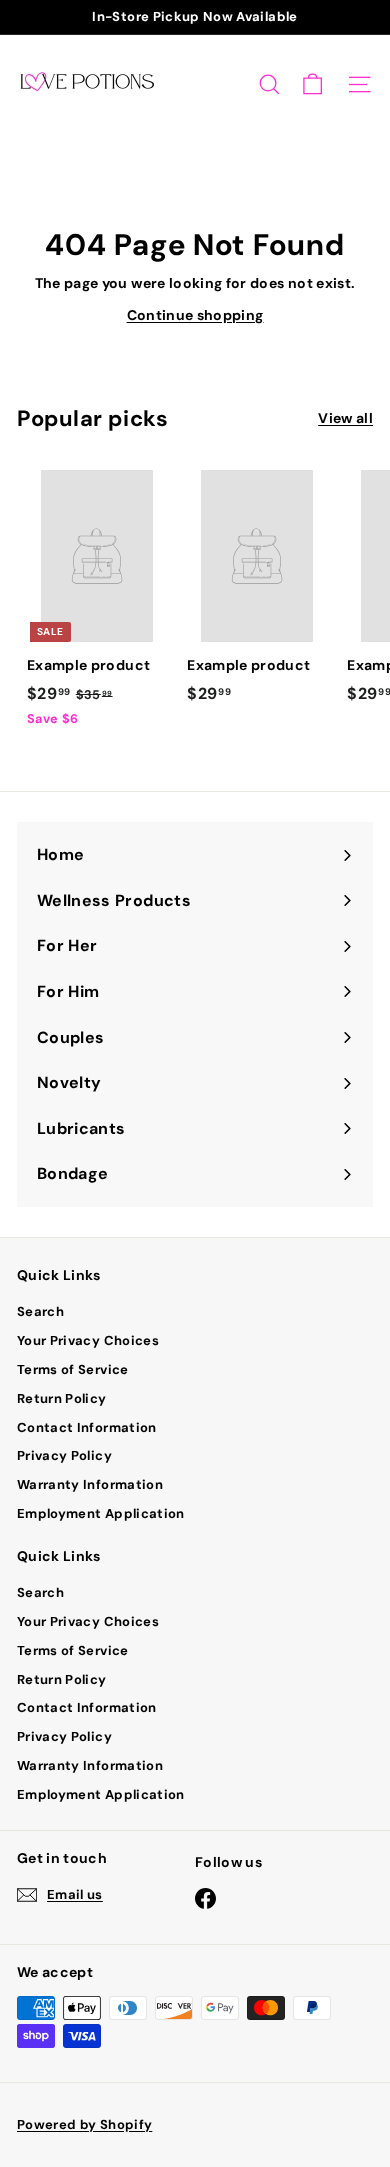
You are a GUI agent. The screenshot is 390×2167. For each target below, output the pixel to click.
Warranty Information (90, 1484)
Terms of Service (73, 1369)
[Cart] (312, 84)
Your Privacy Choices (88, 1340)
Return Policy (62, 1398)
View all (345, 418)
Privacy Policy (64, 1455)
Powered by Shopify (84, 2124)
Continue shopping (195, 315)
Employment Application (101, 1513)
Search (40, 1311)
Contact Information (87, 1427)
